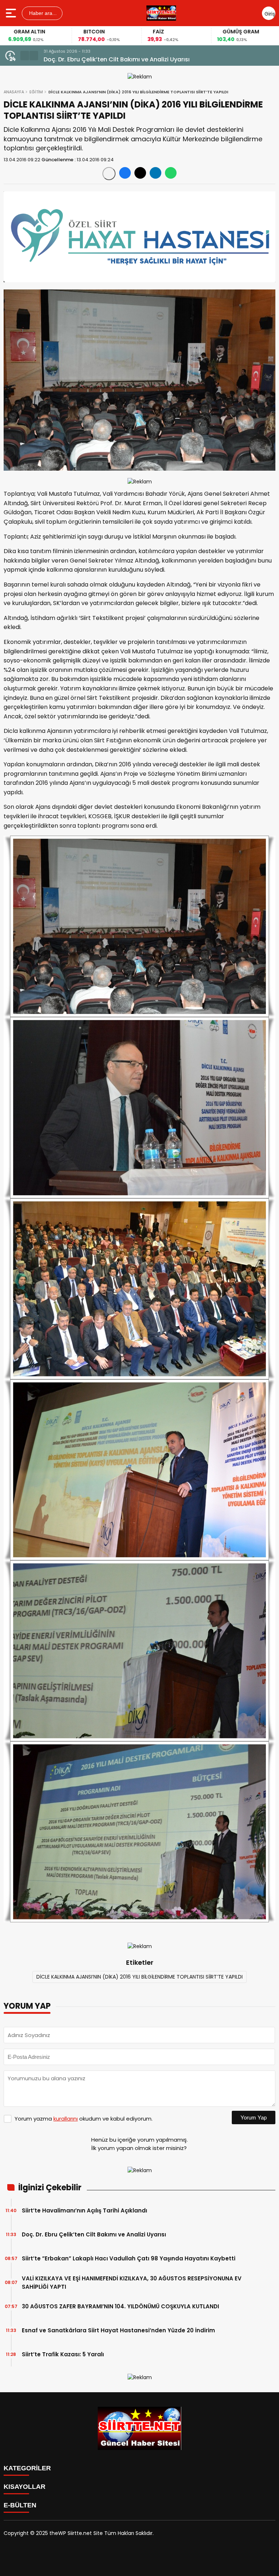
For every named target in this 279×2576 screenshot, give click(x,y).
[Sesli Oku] (109, 174)
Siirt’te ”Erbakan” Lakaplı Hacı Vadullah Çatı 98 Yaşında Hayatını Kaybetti (151, 59)
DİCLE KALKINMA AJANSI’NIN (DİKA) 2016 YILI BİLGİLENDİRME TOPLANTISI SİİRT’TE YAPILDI (139, 1977)
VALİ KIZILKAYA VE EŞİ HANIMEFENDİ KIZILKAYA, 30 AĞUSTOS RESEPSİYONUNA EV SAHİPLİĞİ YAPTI (132, 2283)
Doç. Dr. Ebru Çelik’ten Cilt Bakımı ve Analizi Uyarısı (94, 2234)
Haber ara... (42, 13)
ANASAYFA (14, 92)
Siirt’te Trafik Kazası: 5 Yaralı (63, 2354)
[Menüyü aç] (12, 13)
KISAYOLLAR (25, 2487)
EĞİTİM (36, 92)
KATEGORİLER (27, 2468)
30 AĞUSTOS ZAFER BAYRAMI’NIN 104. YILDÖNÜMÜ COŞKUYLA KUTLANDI (120, 2306)
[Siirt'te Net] (161, 13)
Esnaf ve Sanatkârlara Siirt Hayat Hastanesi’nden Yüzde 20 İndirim (118, 2330)
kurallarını (66, 2119)
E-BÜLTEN (20, 2505)
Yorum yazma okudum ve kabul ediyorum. (84, 2119)
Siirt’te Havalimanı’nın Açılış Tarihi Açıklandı (84, 2210)
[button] (25, 56)
